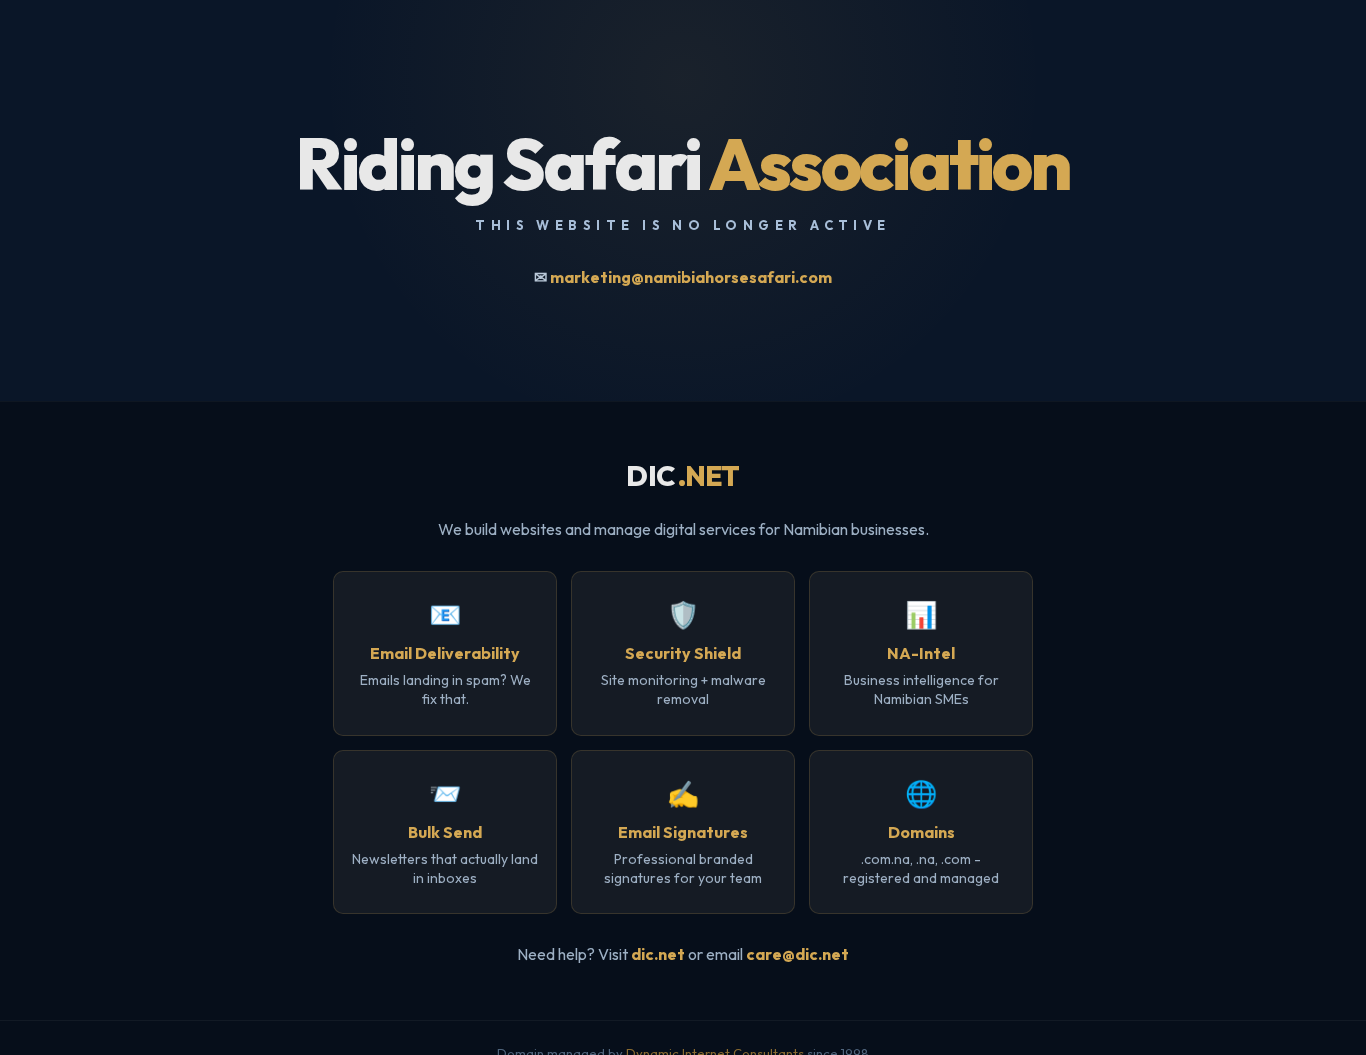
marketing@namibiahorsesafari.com (691, 277)
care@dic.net (797, 954)
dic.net (658, 954)
